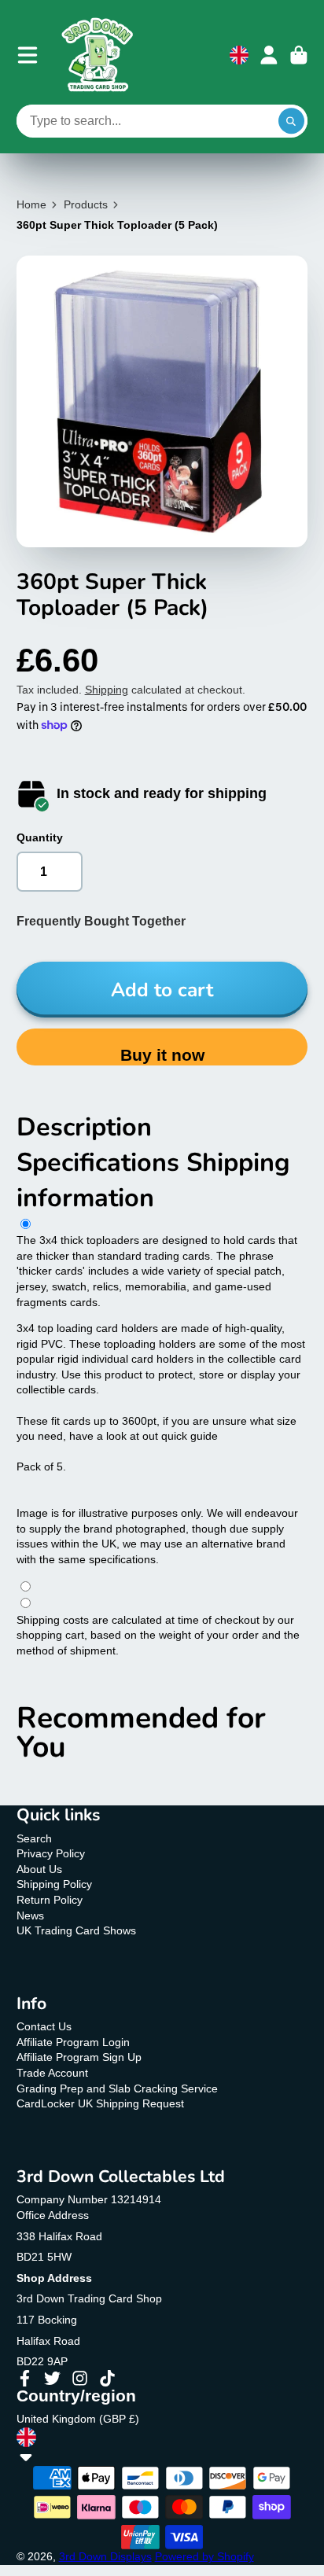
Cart (299, 55)
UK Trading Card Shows (76, 1930)
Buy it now (162, 1055)
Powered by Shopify (204, 2556)
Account (269, 55)
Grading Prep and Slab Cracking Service (117, 2088)
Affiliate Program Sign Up (79, 2057)
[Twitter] (52, 2378)
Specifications (101, 1162)
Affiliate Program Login (73, 2042)
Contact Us (44, 2026)
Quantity (40, 837)
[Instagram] (80, 2378)
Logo (98, 55)
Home (31, 204)
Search (34, 1838)
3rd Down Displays (105, 2556)
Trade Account (52, 2073)
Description (84, 1127)
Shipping (107, 690)
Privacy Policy (51, 1853)
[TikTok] (107, 2378)
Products (86, 204)
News (30, 1915)
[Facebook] (25, 2378)
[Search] (292, 121)
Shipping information (153, 1180)
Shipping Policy (54, 1884)
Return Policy (50, 1900)
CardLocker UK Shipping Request (100, 2103)
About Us (39, 1869)
